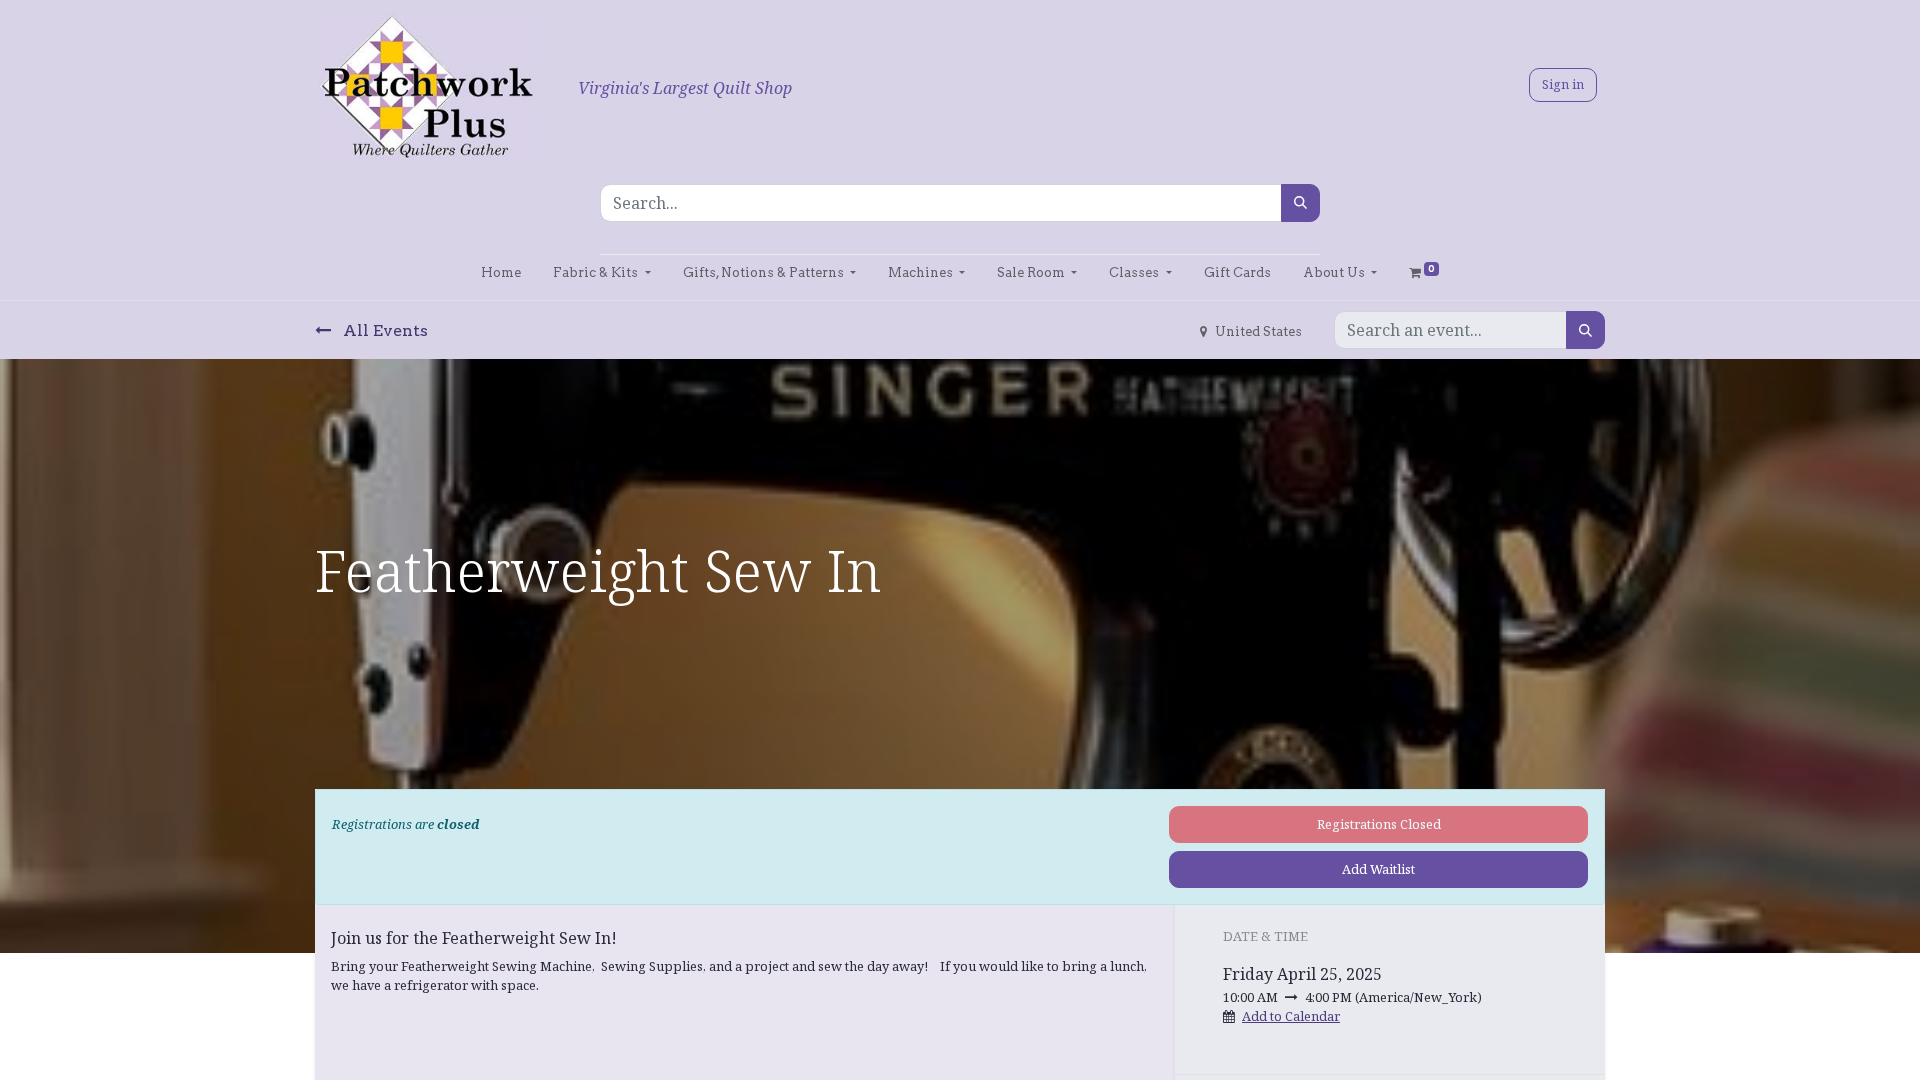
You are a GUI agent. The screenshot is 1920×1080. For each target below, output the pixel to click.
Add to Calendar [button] (1291, 1016)
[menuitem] (501, 272)
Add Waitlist (1378, 869)
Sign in (1563, 84)
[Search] (1300, 203)
